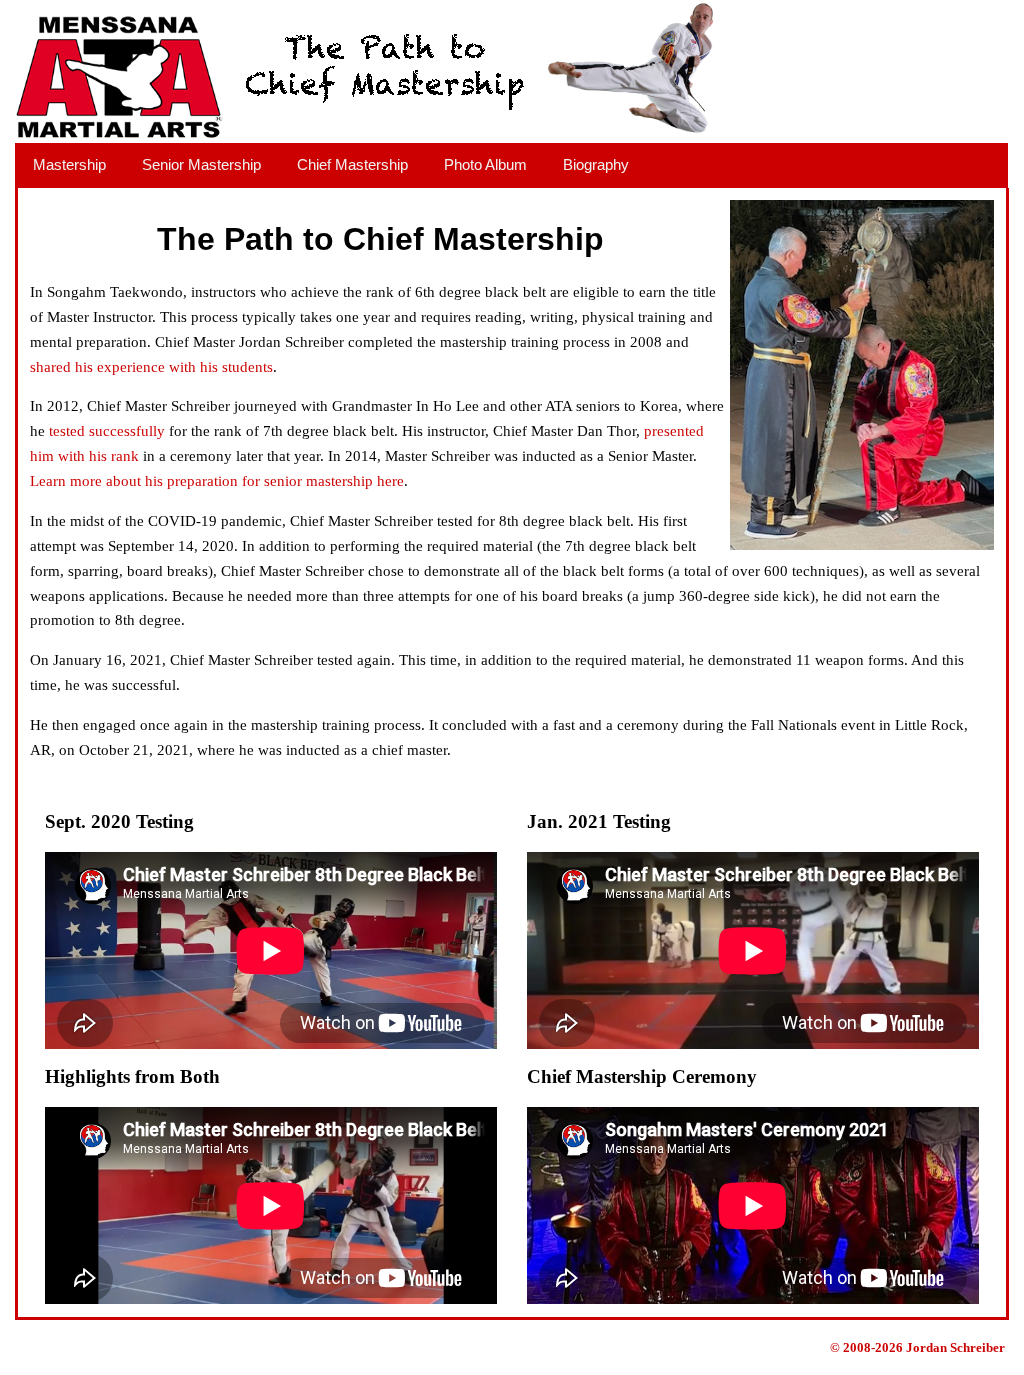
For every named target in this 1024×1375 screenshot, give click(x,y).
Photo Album (485, 164)
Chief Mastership (352, 164)
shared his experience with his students (151, 367)
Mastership (69, 164)
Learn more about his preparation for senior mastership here (217, 481)
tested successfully (107, 431)
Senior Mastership (201, 164)
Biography (596, 164)
